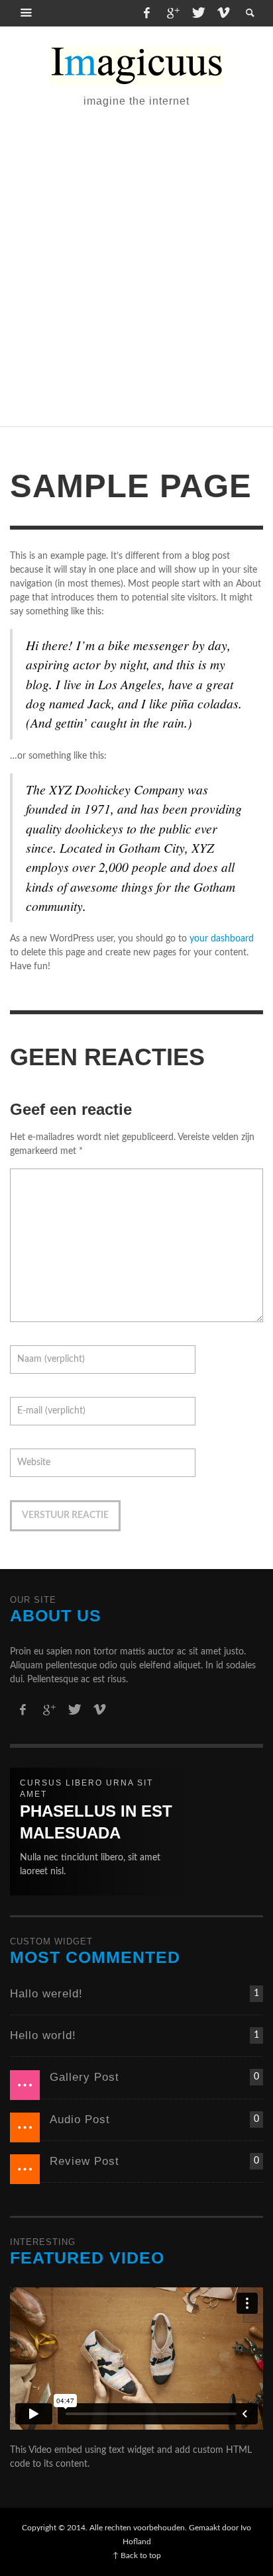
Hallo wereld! (46, 1994)
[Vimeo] (223, 13)
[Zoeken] (27, 13)
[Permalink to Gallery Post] (25, 2085)
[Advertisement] (136, 265)
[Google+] (172, 13)
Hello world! (43, 2035)
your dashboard (222, 939)
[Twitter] (197, 13)
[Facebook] (146, 13)
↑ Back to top (137, 2555)
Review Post (84, 2161)
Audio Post (80, 2120)
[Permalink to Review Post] (25, 2169)
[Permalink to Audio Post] (25, 2127)
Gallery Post (84, 2077)
